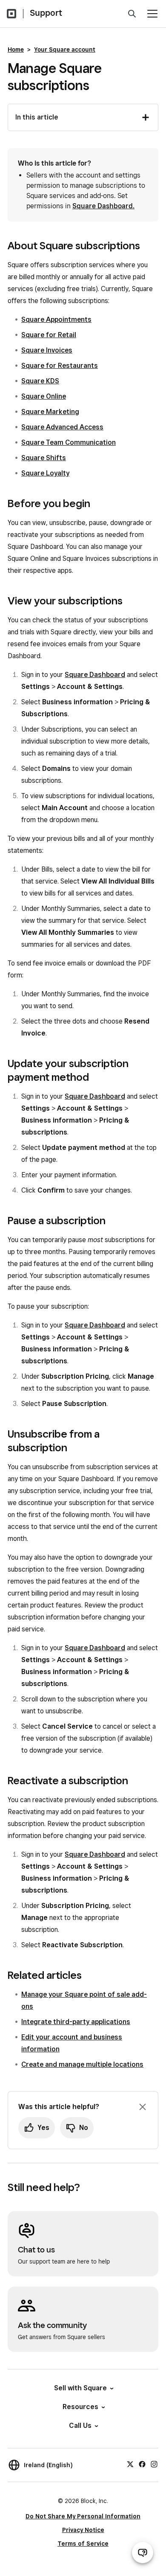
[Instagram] (154, 2464)
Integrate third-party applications (76, 2022)
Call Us (80, 2426)
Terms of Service (83, 2544)
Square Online (44, 396)
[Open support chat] (143, 2553)
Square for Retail (49, 335)
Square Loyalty (45, 473)
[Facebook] (142, 2464)
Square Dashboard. (103, 206)
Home (16, 50)
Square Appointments (56, 319)
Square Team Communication (69, 442)
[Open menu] (152, 14)
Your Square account (65, 50)
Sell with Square (80, 2388)
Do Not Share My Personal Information (83, 2516)
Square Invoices (47, 350)
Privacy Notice (83, 2530)
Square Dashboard (95, 675)
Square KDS (40, 381)
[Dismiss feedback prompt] (143, 2107)
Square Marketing (50, 412)
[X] (130, 2464)
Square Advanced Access (62, 427)
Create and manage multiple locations (82, 2064)
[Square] (11, 14)
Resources (80, 2407)
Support (46, 13)
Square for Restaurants (60, 366)
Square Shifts (44, 458)
